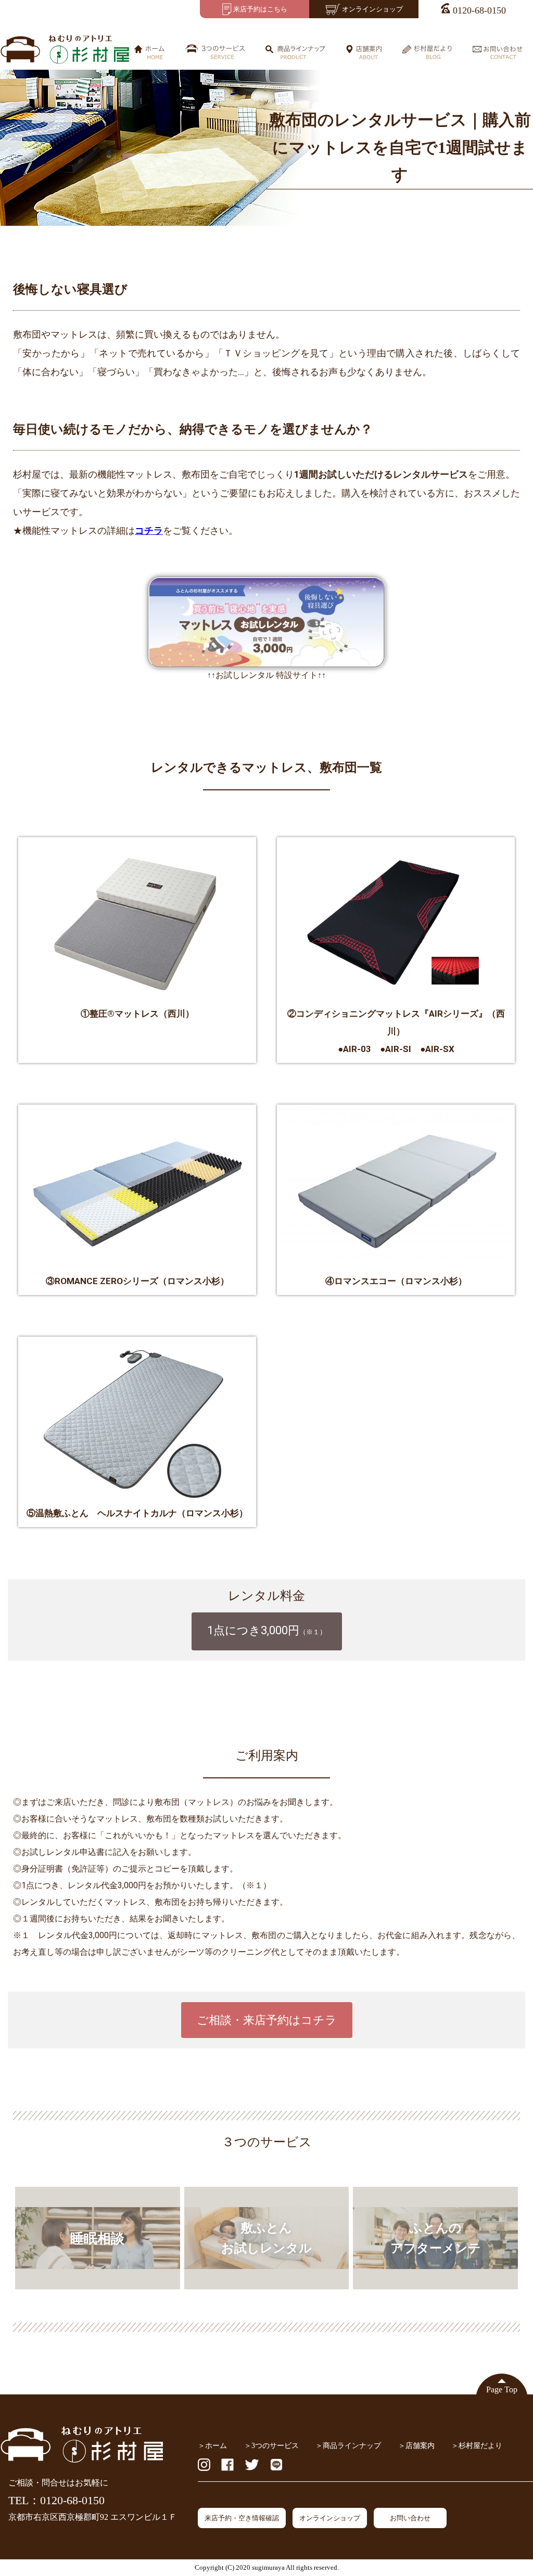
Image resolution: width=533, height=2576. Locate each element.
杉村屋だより (480, 2445)
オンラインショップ (330, 2518)
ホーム (216, 2445)
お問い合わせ (410, 2518)
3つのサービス (275, 2445)
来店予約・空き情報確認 (242, 2518)
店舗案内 (420, 2445)
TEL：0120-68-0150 (56, 2500)
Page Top (502, 2390)
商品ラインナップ (352, 2445)
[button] (267, 1631)
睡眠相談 (97, 2238)
